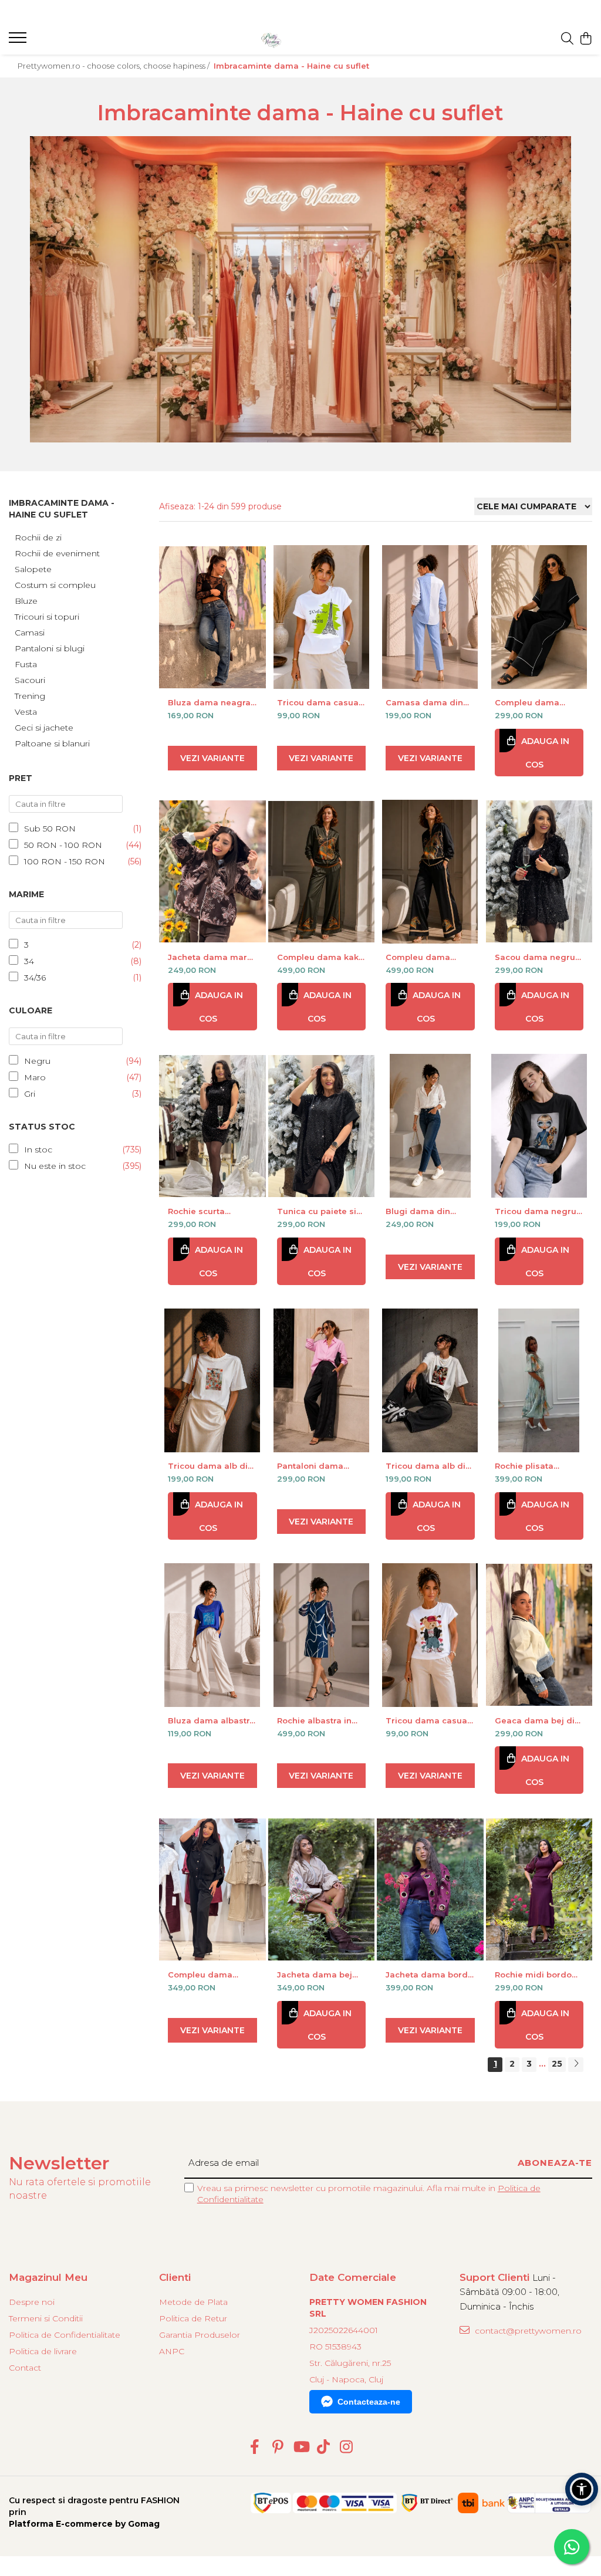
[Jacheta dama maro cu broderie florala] (212, 872)
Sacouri (30, 680)
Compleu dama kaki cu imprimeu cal (319, 957)
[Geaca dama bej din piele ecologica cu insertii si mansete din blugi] (539, 1635)
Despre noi (32, 2302)
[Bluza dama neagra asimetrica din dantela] (212, 617)
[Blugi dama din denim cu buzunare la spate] (430, 1126)
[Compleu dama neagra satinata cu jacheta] (212, 1889)
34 (29, 961)
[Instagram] (347, 2447)
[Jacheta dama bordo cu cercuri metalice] (430, 1889)
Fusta (26, 664)
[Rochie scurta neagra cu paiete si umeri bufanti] (212, 1126)
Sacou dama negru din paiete (535, 957)
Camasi (30, 633)
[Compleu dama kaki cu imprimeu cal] (322, 872)
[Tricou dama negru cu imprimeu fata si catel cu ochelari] (539, 1126)
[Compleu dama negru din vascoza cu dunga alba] (539, 617)
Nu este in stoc (55, 1166)
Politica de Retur (193, 2318)
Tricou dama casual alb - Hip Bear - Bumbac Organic (428, 1720)
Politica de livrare (43, 2351)
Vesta (26, 712)
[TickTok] (324, 2447)
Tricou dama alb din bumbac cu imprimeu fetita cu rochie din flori (210, 1466)
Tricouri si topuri (47, 617)
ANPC (172, 2351)
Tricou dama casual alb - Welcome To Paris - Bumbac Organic (319, 702)
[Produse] (19, 41)
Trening (30, 696)
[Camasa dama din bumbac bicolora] (430, 617)
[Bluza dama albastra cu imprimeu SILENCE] (212, 1635)
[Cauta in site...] (567, 39)
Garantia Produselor (200, 2335)
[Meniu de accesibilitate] (582, 2489)
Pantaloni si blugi (50, 648)
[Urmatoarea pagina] (576, 2065)
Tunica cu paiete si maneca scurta (317, 1211)
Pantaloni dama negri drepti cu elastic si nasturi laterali (311, 1466)
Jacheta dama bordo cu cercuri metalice (429, 1975)
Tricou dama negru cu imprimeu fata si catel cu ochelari (536, 1211)
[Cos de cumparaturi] (586, 39)
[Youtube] (301, 2447)
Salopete (33, 569)
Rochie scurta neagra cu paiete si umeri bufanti (208, 1211)
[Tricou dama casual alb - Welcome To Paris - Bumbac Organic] (322, 617)
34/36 (35, 978)
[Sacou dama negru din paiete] (539, 872)
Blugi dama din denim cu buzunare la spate (426, 1211)
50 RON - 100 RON (63, 845)
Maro (35, 1077)
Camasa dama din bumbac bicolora (424, 702)
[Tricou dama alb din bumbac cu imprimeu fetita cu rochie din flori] (212, 1380)
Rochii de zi (38, 537)
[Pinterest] (278, 2447)
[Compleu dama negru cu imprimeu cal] (430, 872)
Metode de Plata (193, 2302)
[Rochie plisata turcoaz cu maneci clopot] (539, 1380)
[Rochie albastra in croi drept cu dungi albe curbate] (322, 1635)
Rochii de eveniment (57, 553)
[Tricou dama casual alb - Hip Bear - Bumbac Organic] (430, 1635)
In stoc (38, 1150)
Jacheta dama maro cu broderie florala (210, 957)
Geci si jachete (44, 728)
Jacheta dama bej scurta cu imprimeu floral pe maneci (318, 1975)
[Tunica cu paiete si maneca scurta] (322, 1126)
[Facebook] (255, 2447)
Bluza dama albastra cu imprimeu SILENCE (212, 1720)
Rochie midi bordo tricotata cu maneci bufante (535, 1975)
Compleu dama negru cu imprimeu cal (426, 957)
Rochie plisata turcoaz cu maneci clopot (534, 1466)
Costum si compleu (55, 585)
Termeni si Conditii (46, 2318)
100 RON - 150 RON (65, 861)
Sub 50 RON (50, 829)
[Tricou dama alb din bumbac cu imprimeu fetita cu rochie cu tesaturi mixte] (430, 1380)
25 (557, 2064)
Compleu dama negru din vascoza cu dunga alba (534, 702)
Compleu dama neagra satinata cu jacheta (207, 1975)
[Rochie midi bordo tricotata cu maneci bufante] (539, 1889)
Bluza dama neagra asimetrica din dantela (209, 702)
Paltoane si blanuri (52, 743)
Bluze (26, 601)
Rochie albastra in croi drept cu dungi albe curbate (317, 1720)
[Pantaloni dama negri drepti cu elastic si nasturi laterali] (322, 1380)
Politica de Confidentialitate (65, 2335)
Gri (30, 1094)
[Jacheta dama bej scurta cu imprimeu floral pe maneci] (322, 1889)
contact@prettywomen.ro (527, 2331)
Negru (37, 1061)
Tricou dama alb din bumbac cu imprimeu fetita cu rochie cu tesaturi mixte (428, 1466)
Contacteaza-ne (369, 2402)
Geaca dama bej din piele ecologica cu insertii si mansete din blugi (537, 1720)
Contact (25, 2368)
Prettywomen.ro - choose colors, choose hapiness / (114, 66)
